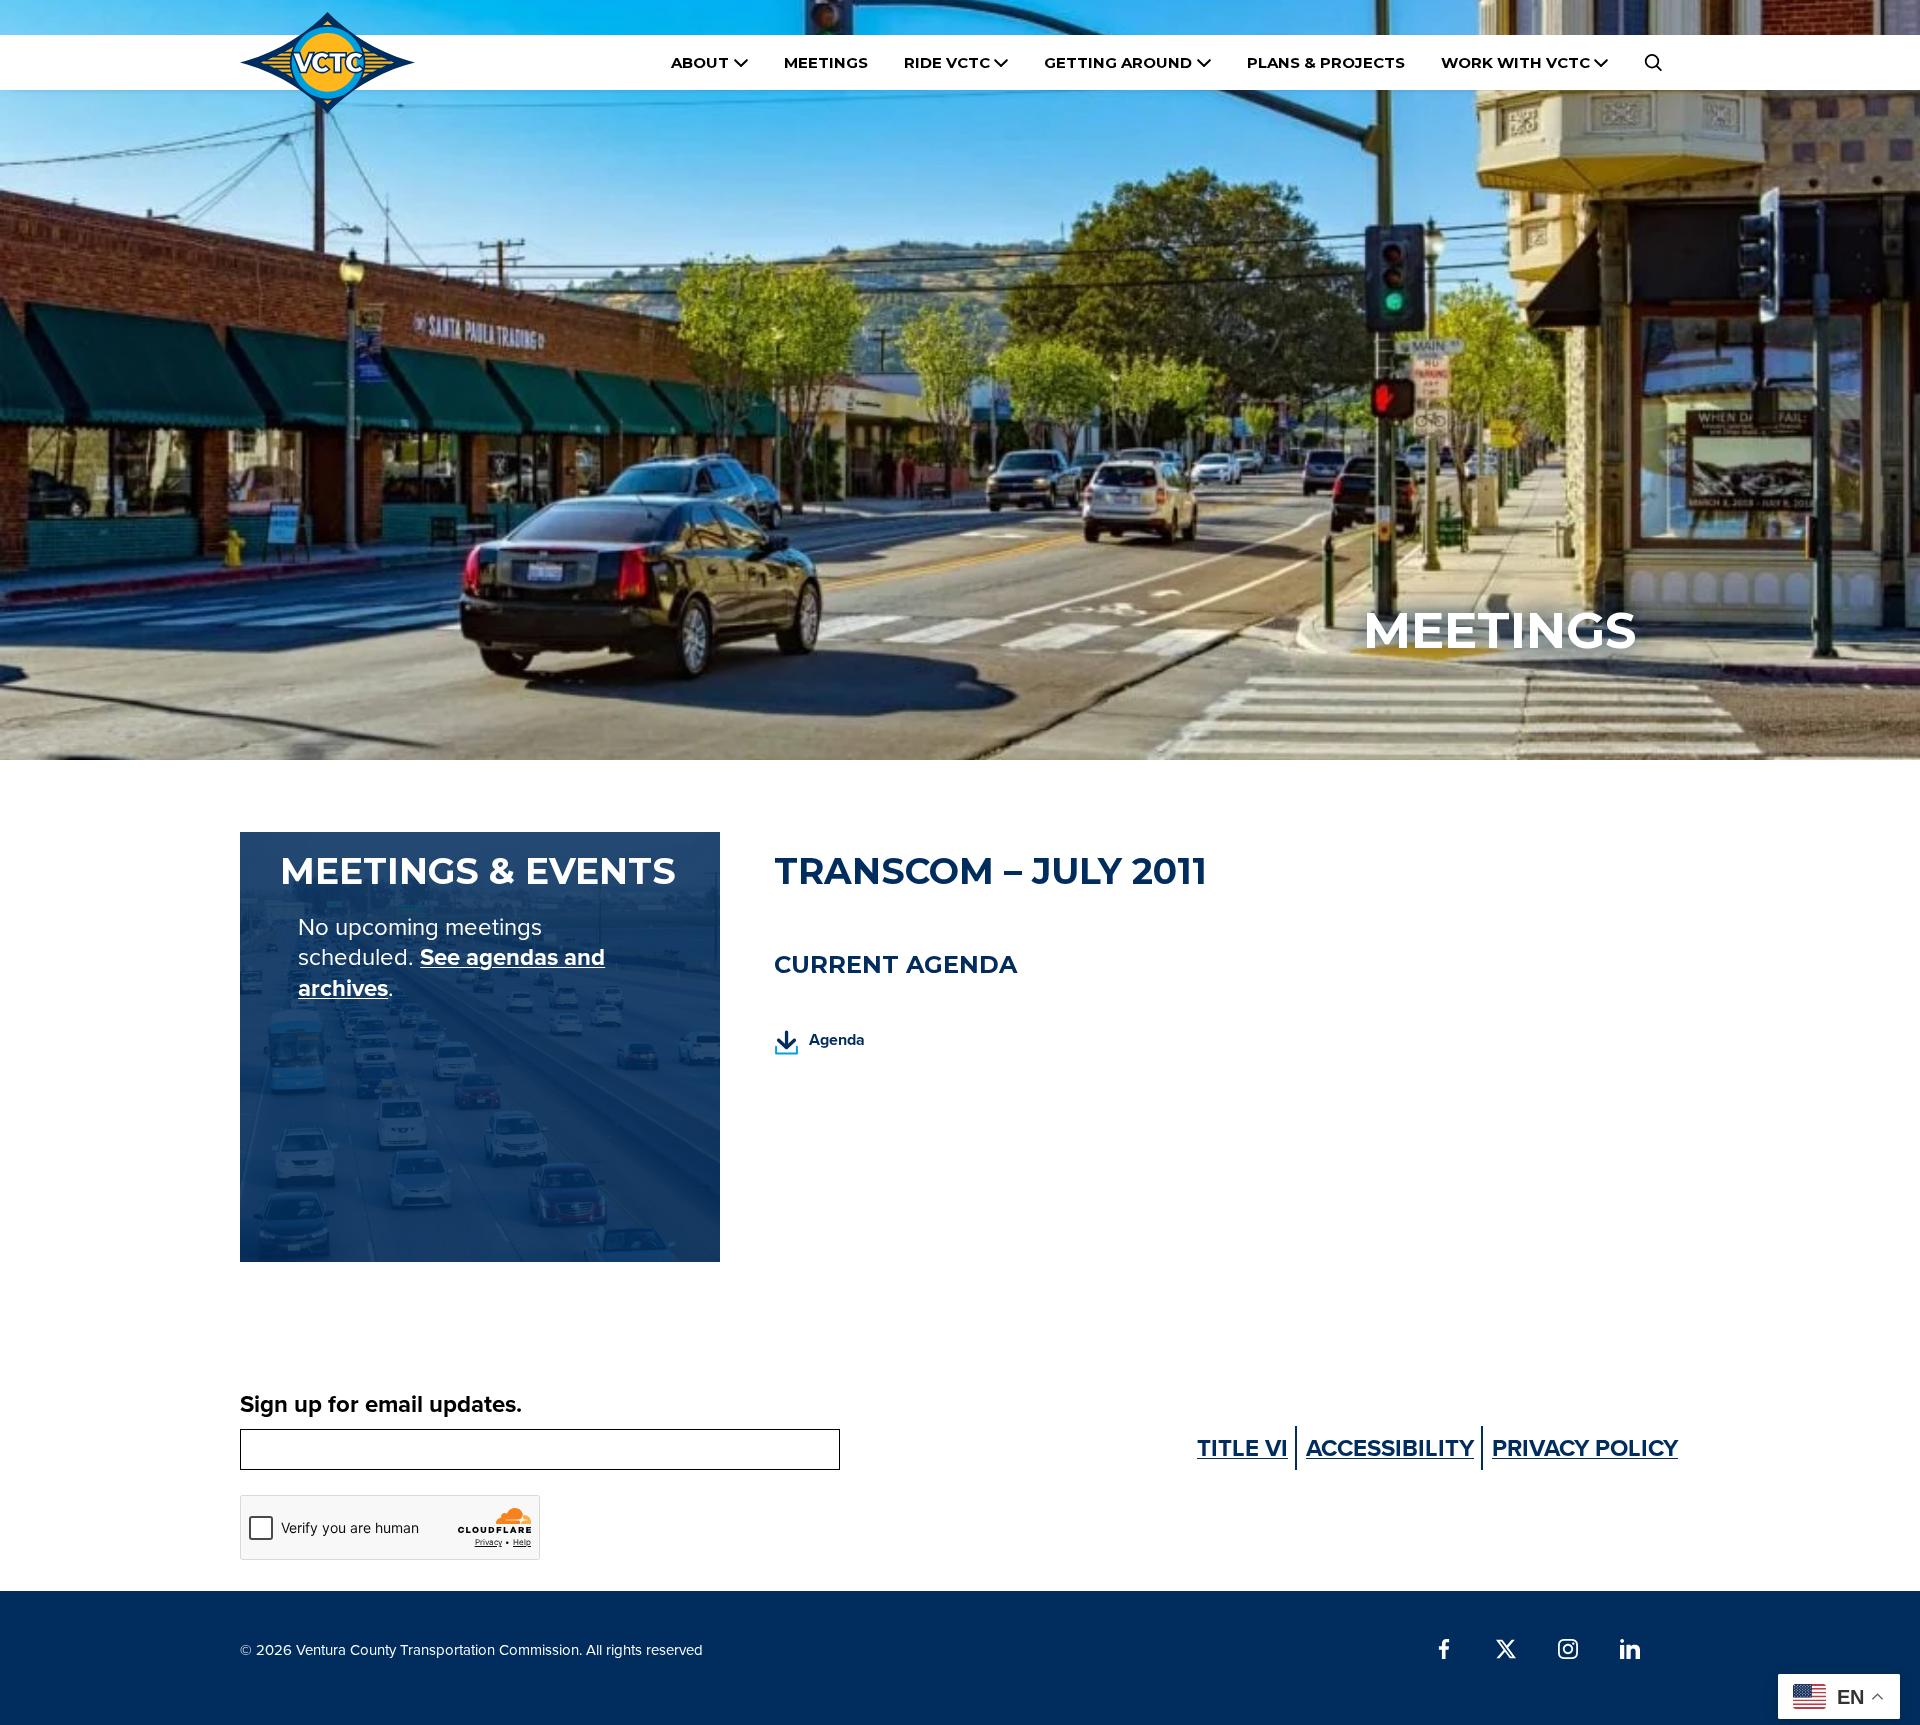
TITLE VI (1242, 1447)
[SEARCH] (1653, 62)
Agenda (819, 1045)
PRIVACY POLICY (1585, 1447)
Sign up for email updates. (381, 1403)
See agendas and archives (451, 972)
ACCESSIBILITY (1390, 1447)
